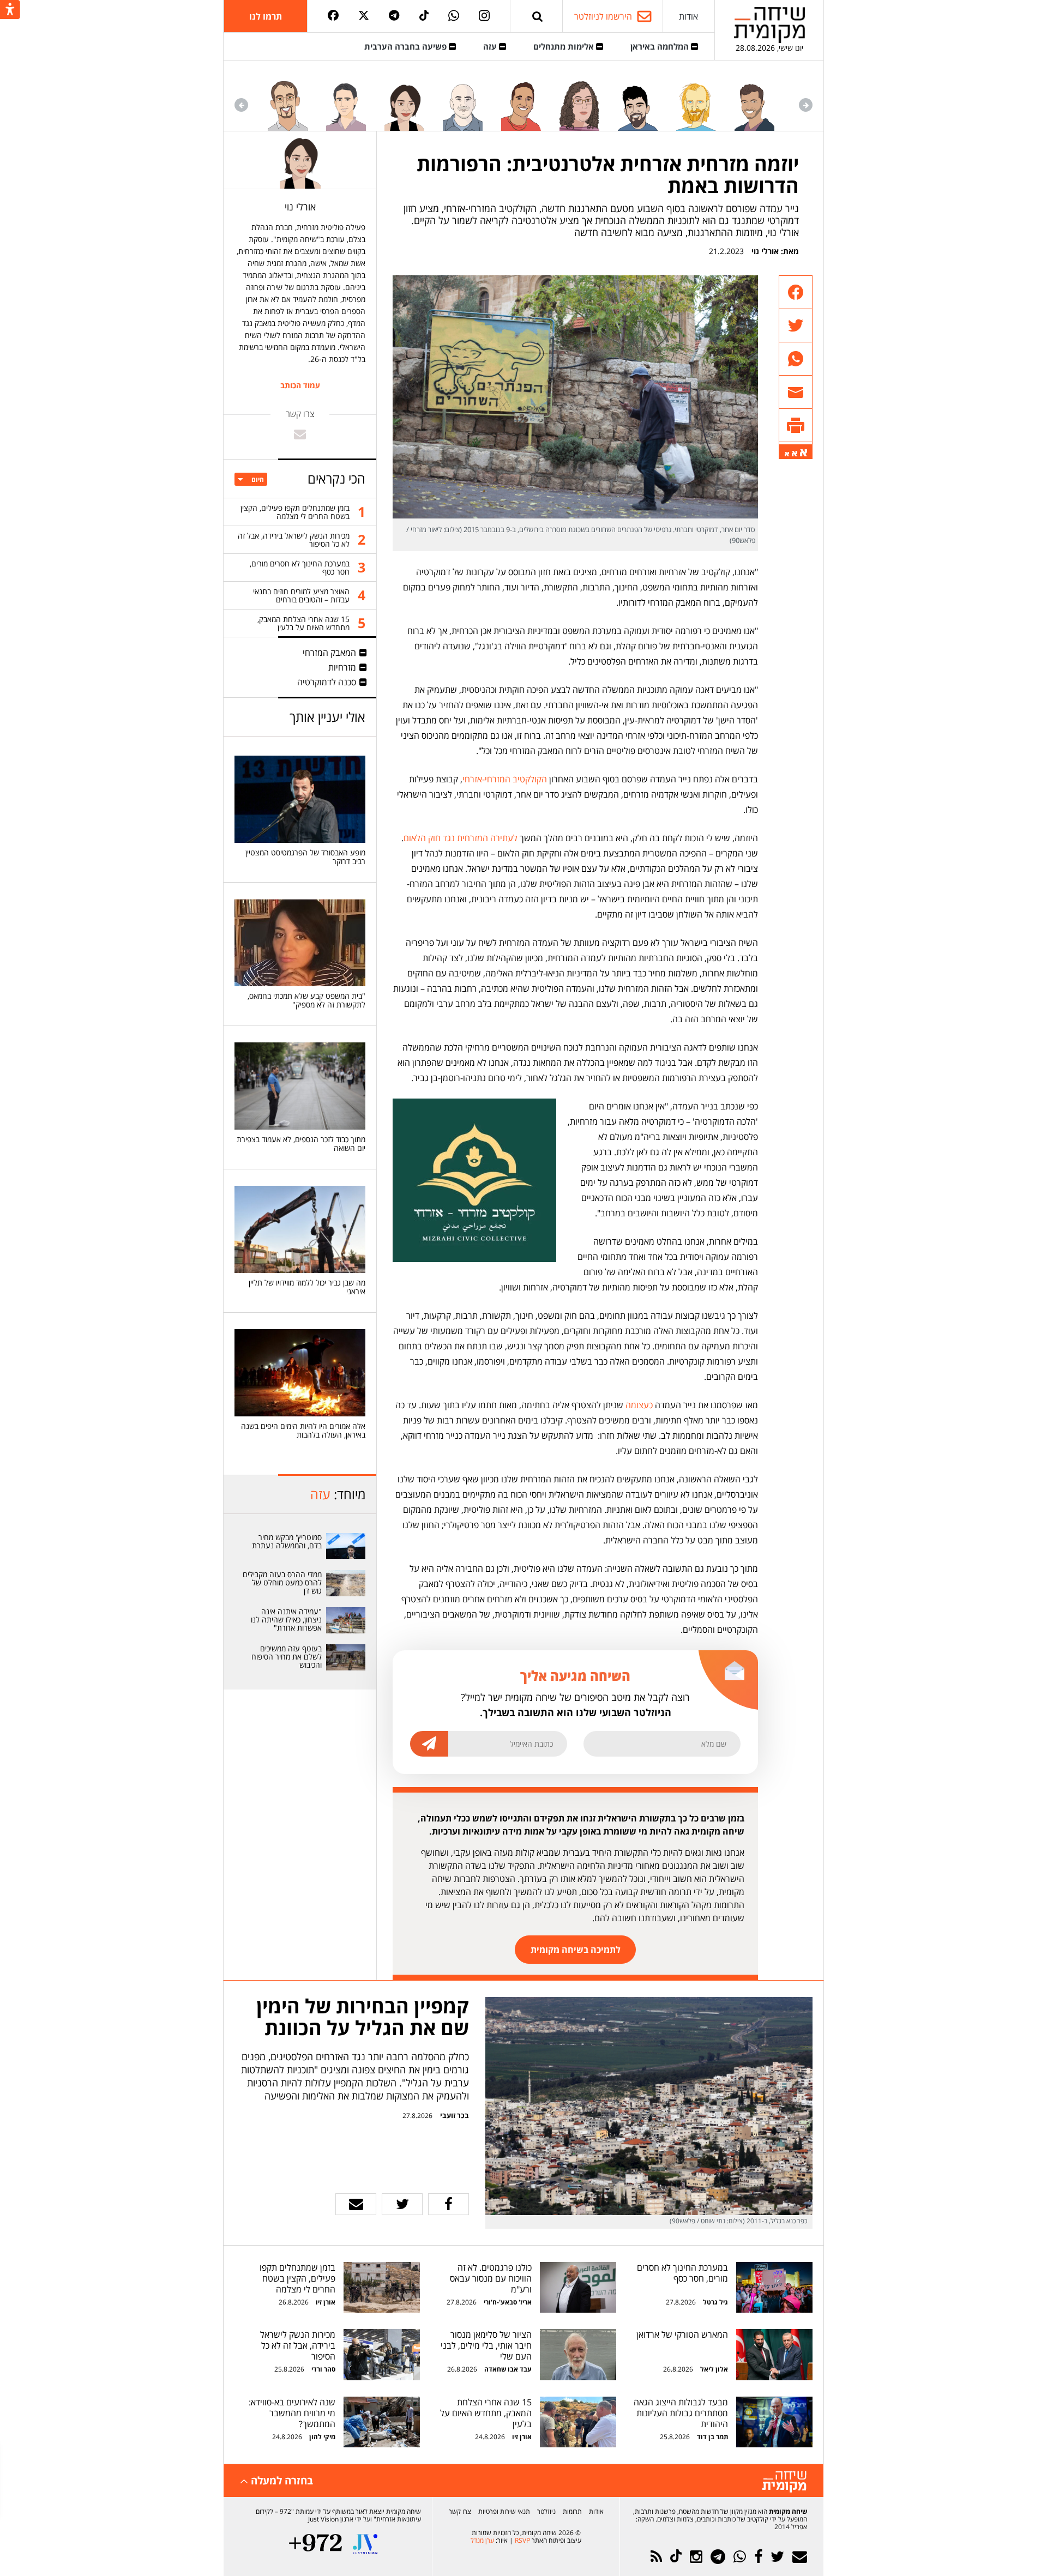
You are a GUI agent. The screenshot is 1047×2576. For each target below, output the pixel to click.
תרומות (572, 2511)
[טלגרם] (394, 16)
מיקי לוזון (322, 2437)
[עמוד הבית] (769, 25)
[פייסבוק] (333, 16)
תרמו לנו (266, 16)
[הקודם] (806, 105)
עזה (491, 46)
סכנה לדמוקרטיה (327, 682)
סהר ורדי (323, 2369)
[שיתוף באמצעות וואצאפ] (796, 359)
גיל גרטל (715, 2302)
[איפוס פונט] (795, 454)
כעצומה (639, 1405)
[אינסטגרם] (484, 16)
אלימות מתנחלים (565, 46)
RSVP (522, 2540)
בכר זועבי (455, 2115)
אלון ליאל (713, 2369)
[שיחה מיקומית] (784, 2482)
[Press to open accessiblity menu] (10, 10)
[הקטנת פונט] (787, 454)
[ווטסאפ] (454, 16)
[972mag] (315, 2544)
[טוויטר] (364, 16)
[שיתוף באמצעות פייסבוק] (796, 292)
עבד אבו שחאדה (508, 2369)
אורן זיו (326, 2302)
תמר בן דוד (712, 2437)
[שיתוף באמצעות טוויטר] (796, 326)
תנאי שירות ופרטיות (504, 2511)
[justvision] (365, 2544)
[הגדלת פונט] (804, 453)
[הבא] (241, 105)
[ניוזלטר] (800, 2557)
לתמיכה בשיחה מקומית (576, 1950)
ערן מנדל (482, 2540)
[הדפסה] (796, 426)
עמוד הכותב (300, 385)
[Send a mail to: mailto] (300, 434)
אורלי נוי (765, 251)
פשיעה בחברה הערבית (407, 46)
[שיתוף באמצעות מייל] (796, 392)
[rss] (656, 2557)
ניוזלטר (546, 2511)
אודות (688, 16)
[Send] (538, 16)
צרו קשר (460, 2511)
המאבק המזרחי (329, 653)
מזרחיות (342, 667)
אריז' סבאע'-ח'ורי (508, 2302)
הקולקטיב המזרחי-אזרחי (505, 779)
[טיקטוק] (424, 16)
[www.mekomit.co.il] (346, 1546)
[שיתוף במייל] (356, 2204)
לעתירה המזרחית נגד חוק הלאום (461, 838)
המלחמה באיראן (661, 46)
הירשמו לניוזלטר (603, 16)
